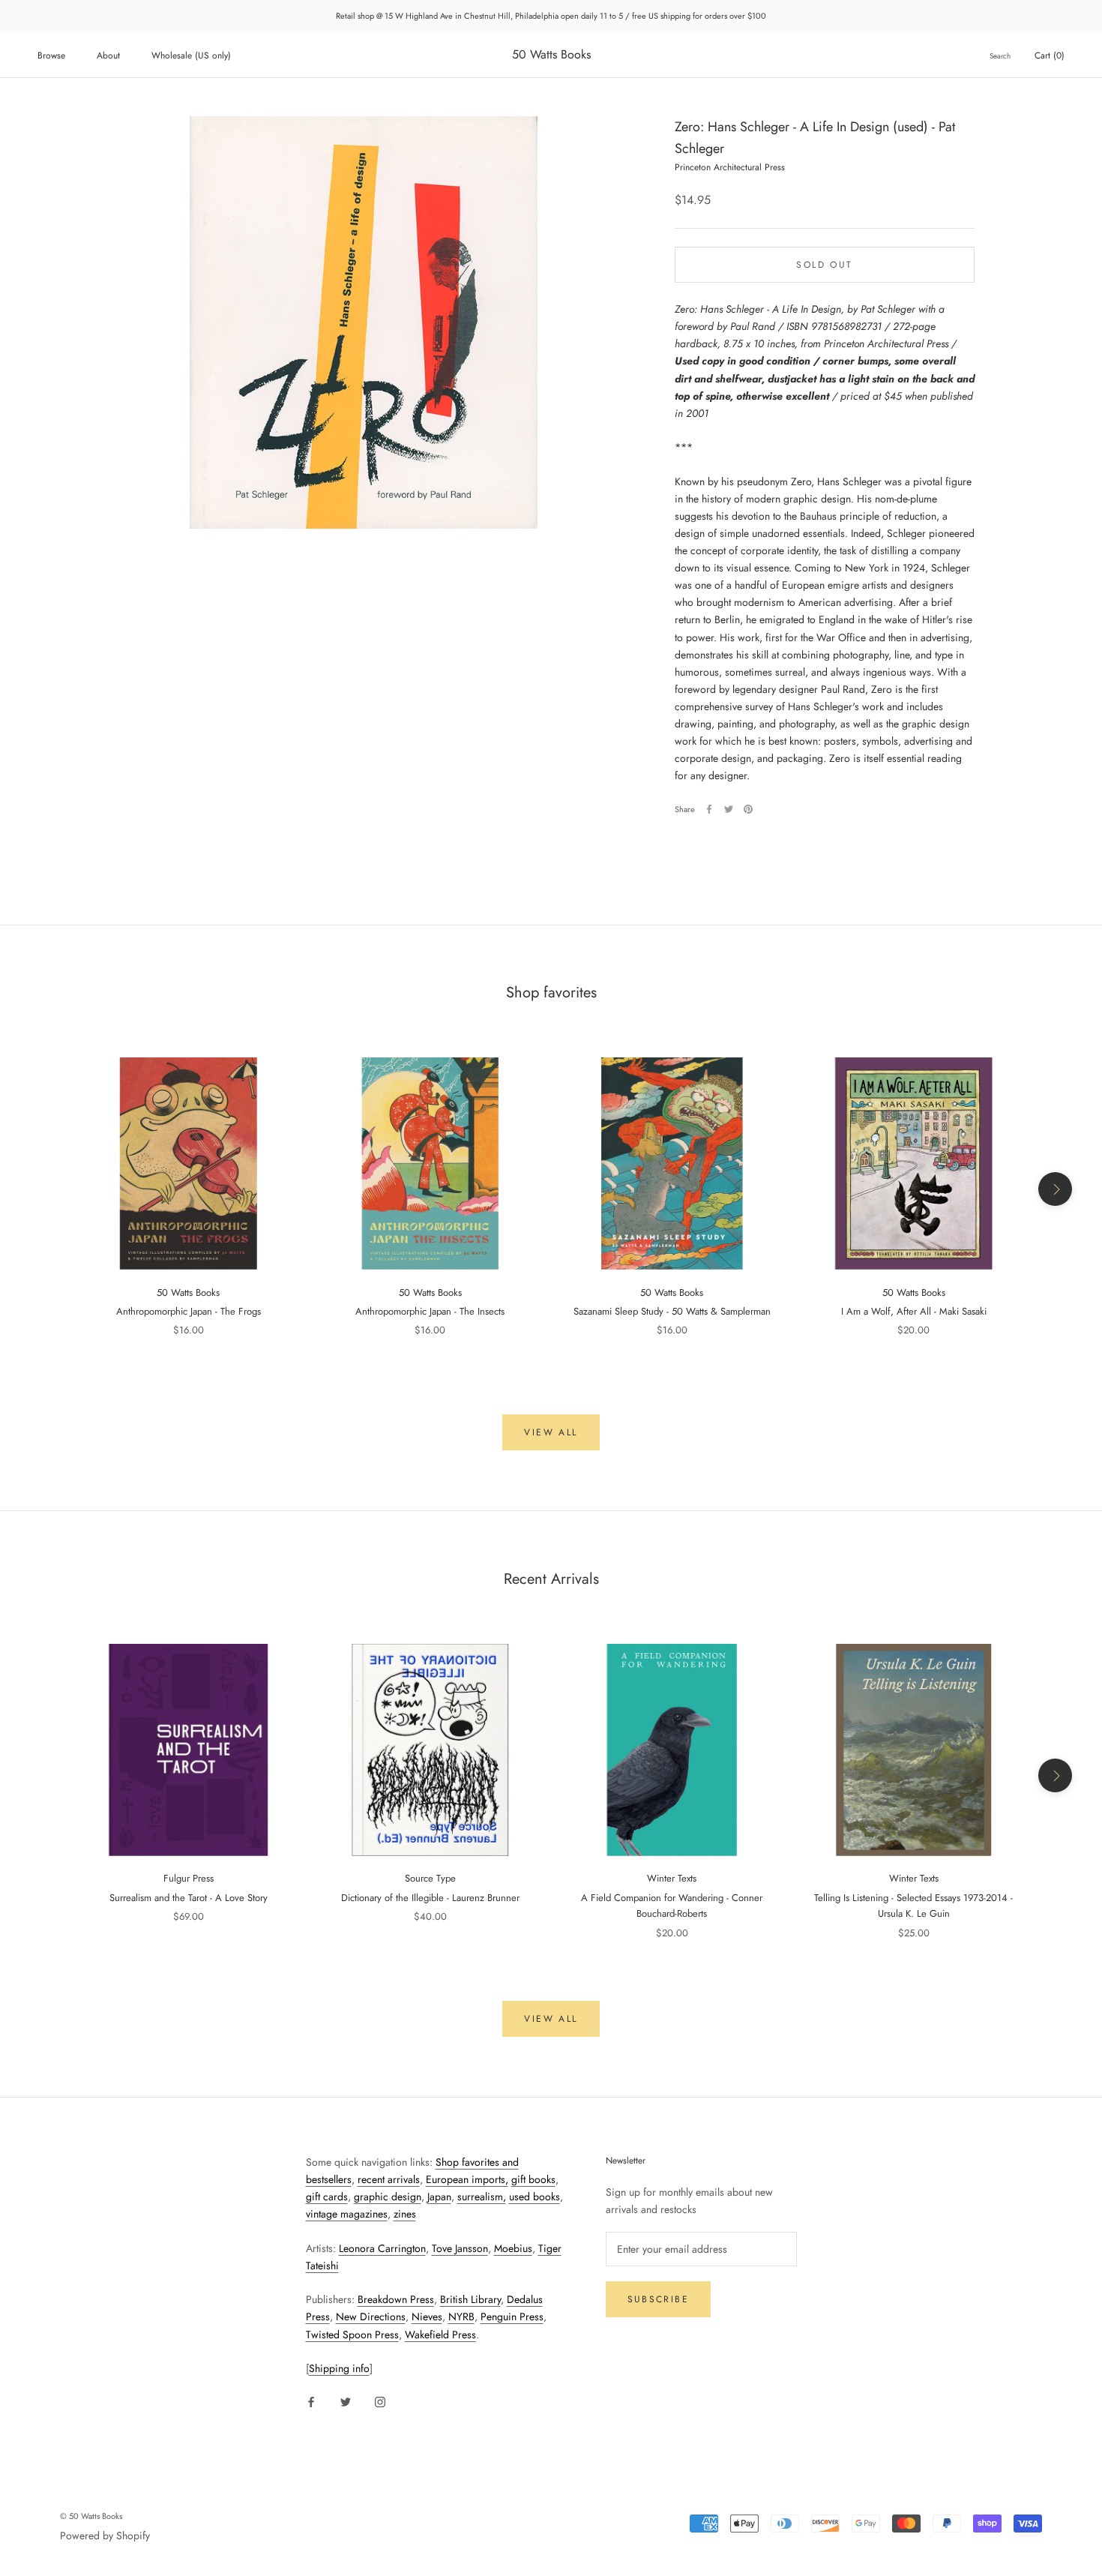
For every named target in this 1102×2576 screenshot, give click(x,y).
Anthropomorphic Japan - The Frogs (189, 1311)
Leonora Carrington (382, 2248)
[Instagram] (380, 2401)
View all (551, 1432)
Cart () (1050, 55)
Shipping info (339, 2368)
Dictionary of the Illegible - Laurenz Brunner (430, 1898)
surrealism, (482, 2197)
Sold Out (824, 265)
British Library (470, 2299)
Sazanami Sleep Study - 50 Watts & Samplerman (672, 1311)
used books (535, 2197)
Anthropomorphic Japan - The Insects (430, 1311)
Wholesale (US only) (191, 55)
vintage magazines (347, 2214)
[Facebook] (709, 809)
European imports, (467, 2179)
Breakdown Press (396, 2299)
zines (405, 2214)
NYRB (461, 2317)
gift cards (327, 2197)
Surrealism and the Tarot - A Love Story (189, 1898)
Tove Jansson (460, 2248)
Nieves (427, 2317)
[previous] (47, 1189)
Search (1000, 56)
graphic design (388, 2197)
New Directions (371, 2317)
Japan (439, 2197)
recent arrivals (389, 2179)
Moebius (513, 2248)
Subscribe (659, 2299)
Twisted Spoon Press (352, 2335)
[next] (1055, 1189)
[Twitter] (729, 809)
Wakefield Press (440, 2335)
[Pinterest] (748, 809)
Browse (51, 55)
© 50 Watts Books (91, 2516)
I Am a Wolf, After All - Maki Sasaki (914, 1311)
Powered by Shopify (105, 2536)
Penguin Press (512, 2317)
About (108, 55)
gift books (533, 2179)
